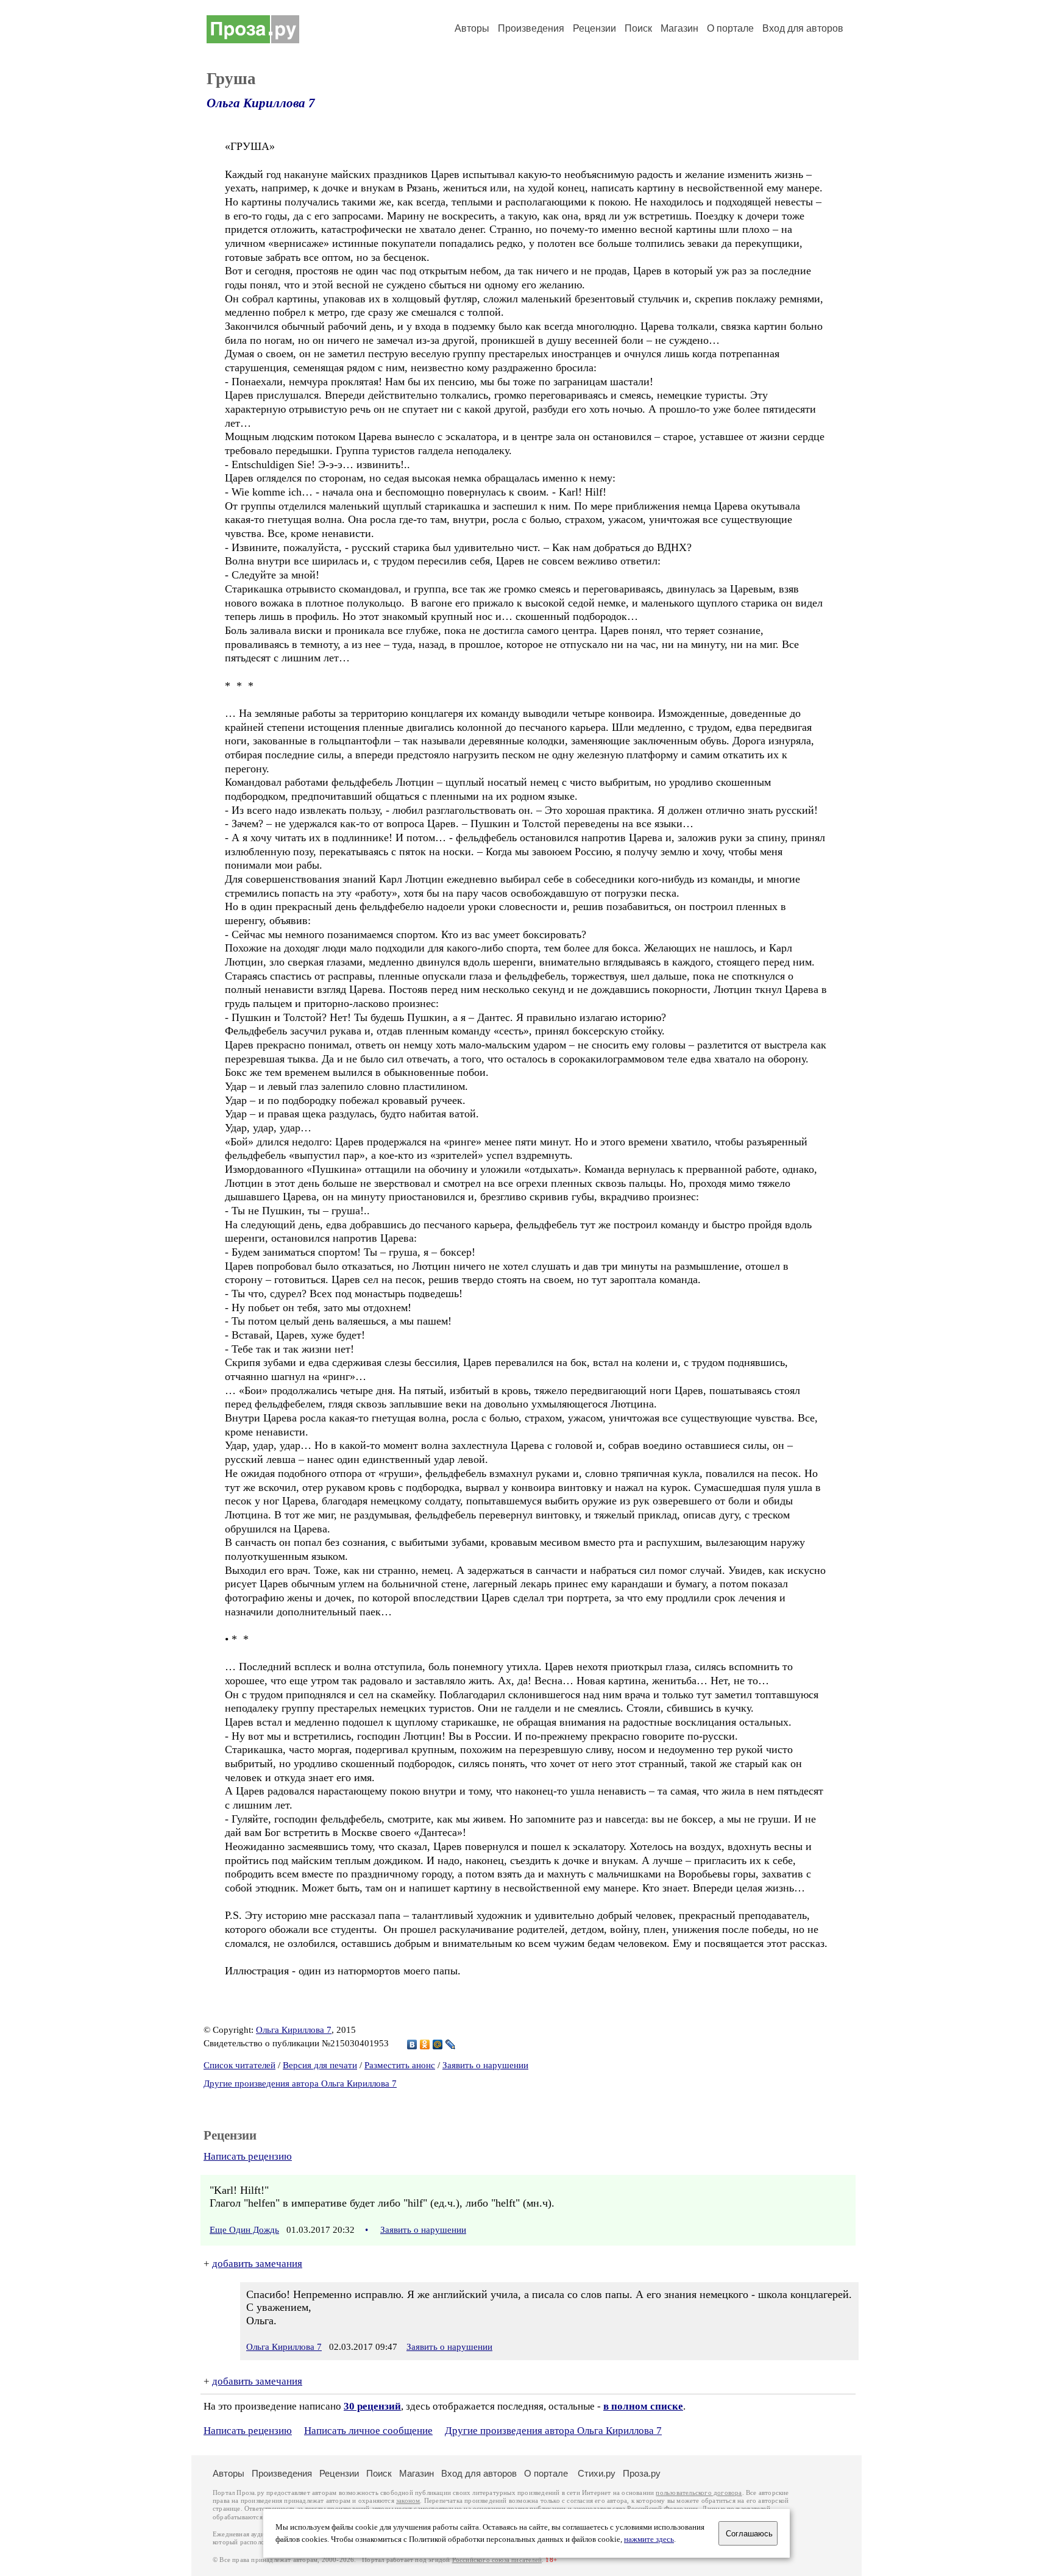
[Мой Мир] (438, 2044)
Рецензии (594, 28)
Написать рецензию (248, 2156)
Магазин (679, 28)
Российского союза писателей (497, 2560)
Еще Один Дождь (244, 2230)
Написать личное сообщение (368, 2431)
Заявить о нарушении (485, 2065)
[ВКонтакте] (412, 2044)
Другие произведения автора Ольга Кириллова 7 (300, 2083)
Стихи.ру (597, 2473)
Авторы (472, 28)
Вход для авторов (803, 28)
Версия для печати (320, 2065)
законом (408, 2501)
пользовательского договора (699, 2493)
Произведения (531, 28)
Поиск (638, 28)
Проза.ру (642, 2473)
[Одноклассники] (425, 2044)
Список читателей (239, 2065)
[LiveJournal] (451, 2044)
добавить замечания (257, 2264)
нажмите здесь (649, 2539)
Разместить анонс (400, 2065)
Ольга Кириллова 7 (261, 103)
